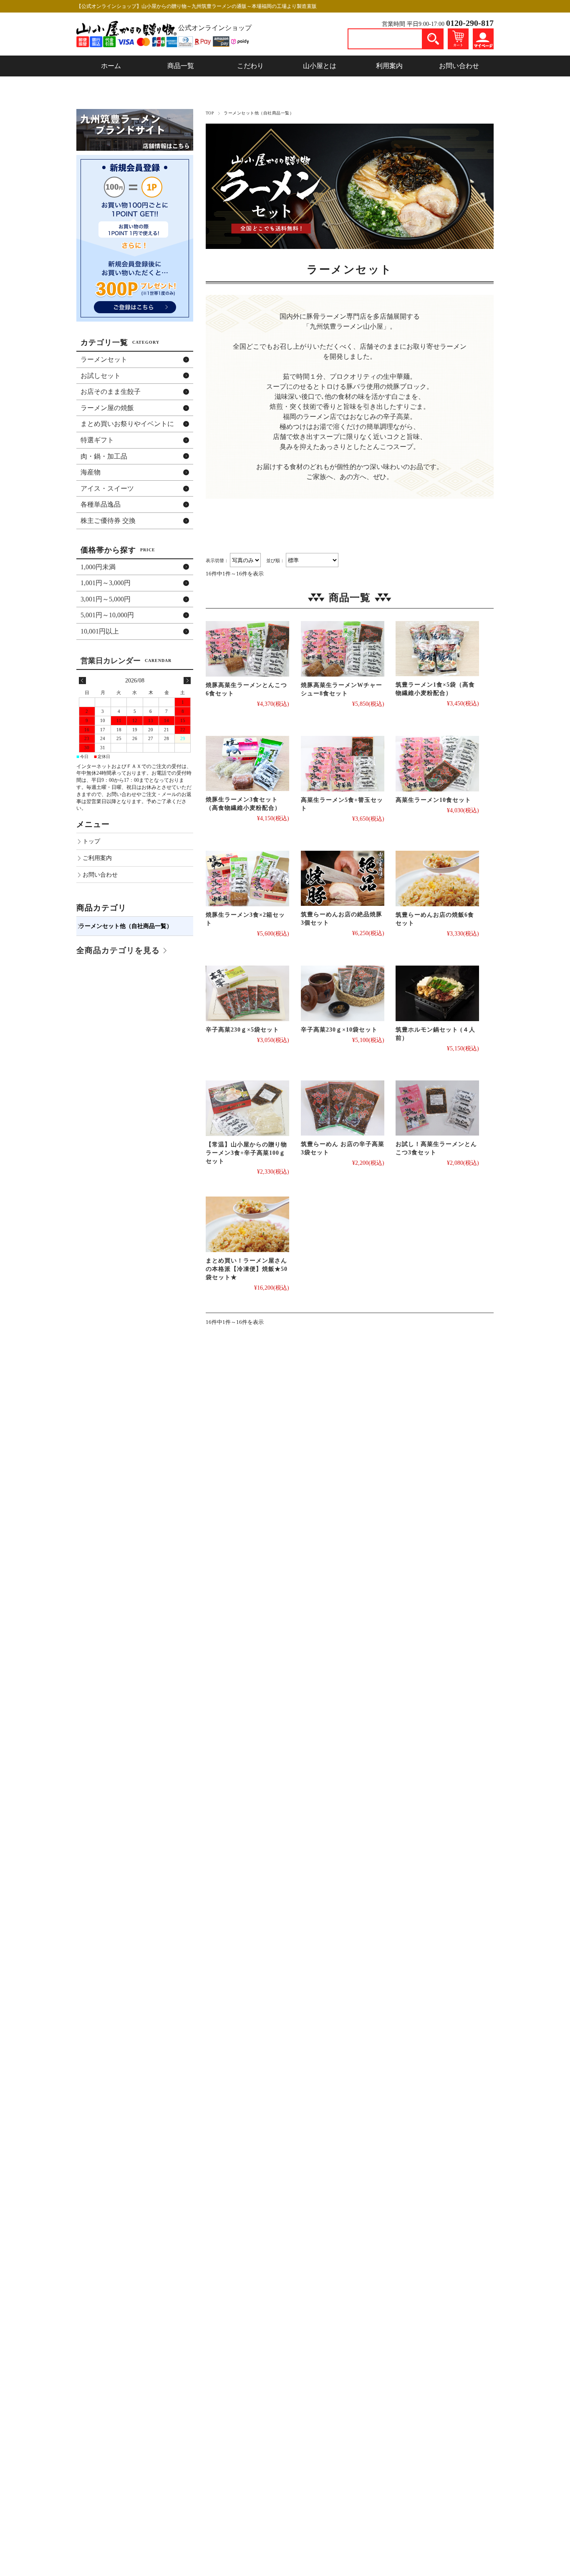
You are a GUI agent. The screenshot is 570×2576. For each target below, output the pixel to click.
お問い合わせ (459, 66)
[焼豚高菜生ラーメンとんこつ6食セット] (247, 649)
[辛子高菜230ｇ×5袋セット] (247, 993)
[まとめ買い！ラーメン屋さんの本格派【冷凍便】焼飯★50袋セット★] (247, 1224)
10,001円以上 (100, 631)
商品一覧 (181, 66)
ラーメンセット (104, 359)
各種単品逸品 (101, 504)
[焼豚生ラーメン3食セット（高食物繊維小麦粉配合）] (247, 764)
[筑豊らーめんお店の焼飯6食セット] (437, 879)
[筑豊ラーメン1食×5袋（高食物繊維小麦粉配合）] (437, 649)
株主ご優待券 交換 (108, 521)
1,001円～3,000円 (106, 583)
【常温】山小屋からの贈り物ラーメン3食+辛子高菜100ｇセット (246, 1153)
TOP (210, 113)
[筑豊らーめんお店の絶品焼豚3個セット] (343, 879)
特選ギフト (97, 440)
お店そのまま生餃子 (111, 392)
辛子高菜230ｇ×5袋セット (242, 1030)
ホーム (111, 66)
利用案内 (389, 66)
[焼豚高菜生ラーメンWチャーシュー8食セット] (343, 649)
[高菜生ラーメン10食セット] (437, 764)
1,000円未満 (98, 567)
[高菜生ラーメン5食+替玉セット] (343, 764)
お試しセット (101, 376)
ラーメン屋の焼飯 (107, 408)
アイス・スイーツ (107, 488)
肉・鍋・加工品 (104, 456)
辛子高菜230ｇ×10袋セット (339, 1030)
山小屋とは (320, 66)
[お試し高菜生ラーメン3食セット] (437, 1108)
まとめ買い (127, 424)
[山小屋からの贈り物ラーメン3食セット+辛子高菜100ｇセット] (247, 1108)
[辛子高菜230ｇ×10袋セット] (343, 993)
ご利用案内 (97, 858)
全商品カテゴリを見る (118, 950)
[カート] (458, 38)
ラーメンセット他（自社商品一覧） (126, 926)
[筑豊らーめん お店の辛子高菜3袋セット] (343, 1108)
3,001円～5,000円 (106, 599)
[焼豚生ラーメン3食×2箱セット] (247, 879)
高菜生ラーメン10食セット (433, 800)
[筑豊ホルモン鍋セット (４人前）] (437, 993)
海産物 (91, 472)
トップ (91, 841)
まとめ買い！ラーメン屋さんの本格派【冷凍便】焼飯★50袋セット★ (247, 1269)
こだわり (250, 66)
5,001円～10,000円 (107, 615)
